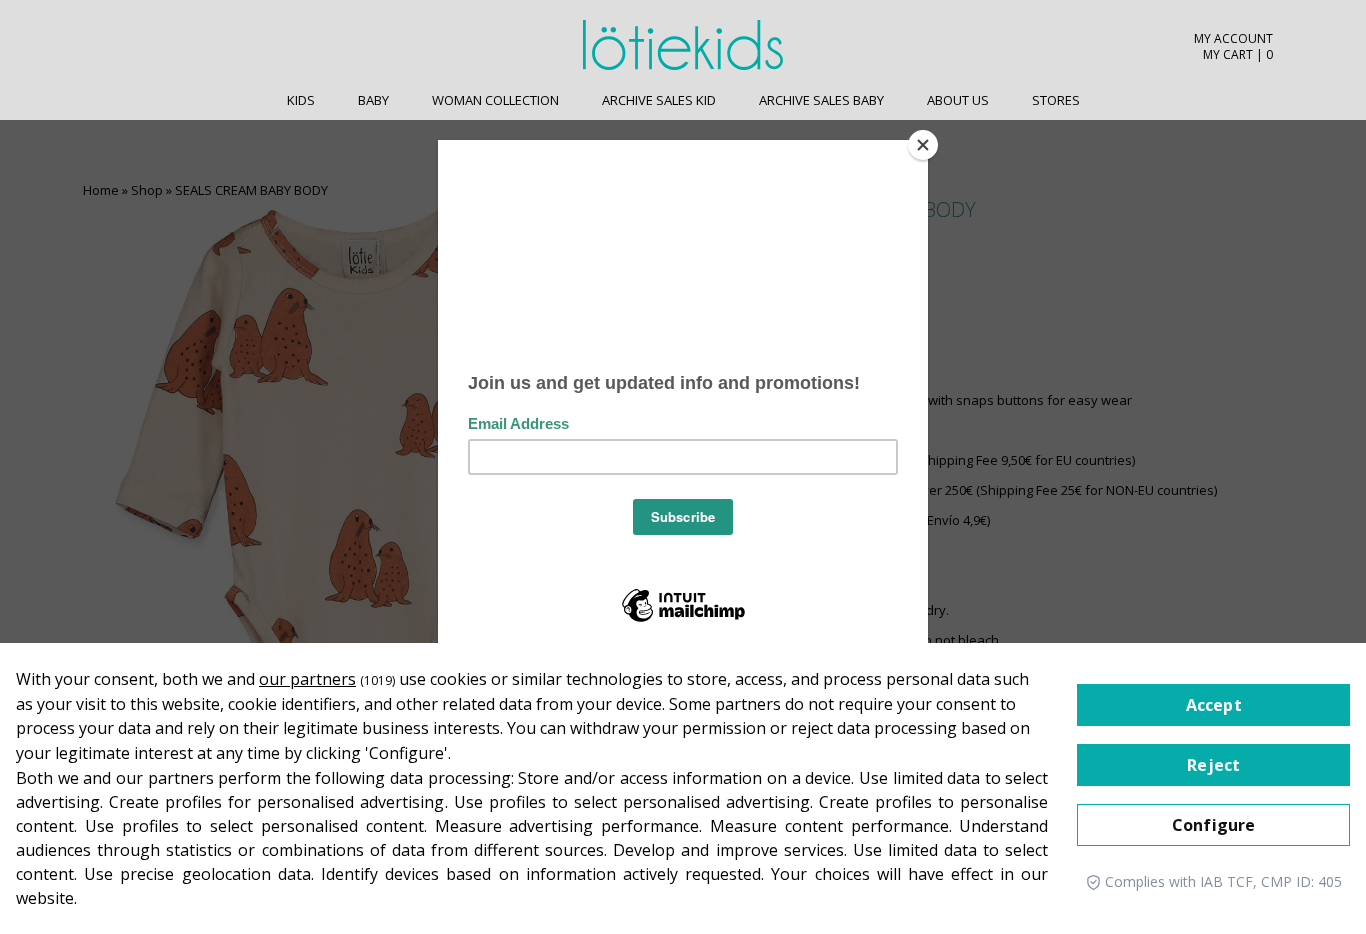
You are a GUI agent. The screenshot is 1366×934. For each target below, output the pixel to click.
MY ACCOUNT (1233, 39)
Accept (1214, 705)
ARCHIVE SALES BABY (821, 100)
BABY (373, 100)
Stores (1056, 100)
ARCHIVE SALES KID (659, 100)
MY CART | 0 (1238, 55)
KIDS (301, 100)
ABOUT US (958, 100)
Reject (1213, 765)
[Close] (923, 145)
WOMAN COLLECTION (495, 100)
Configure (1213, 825)
